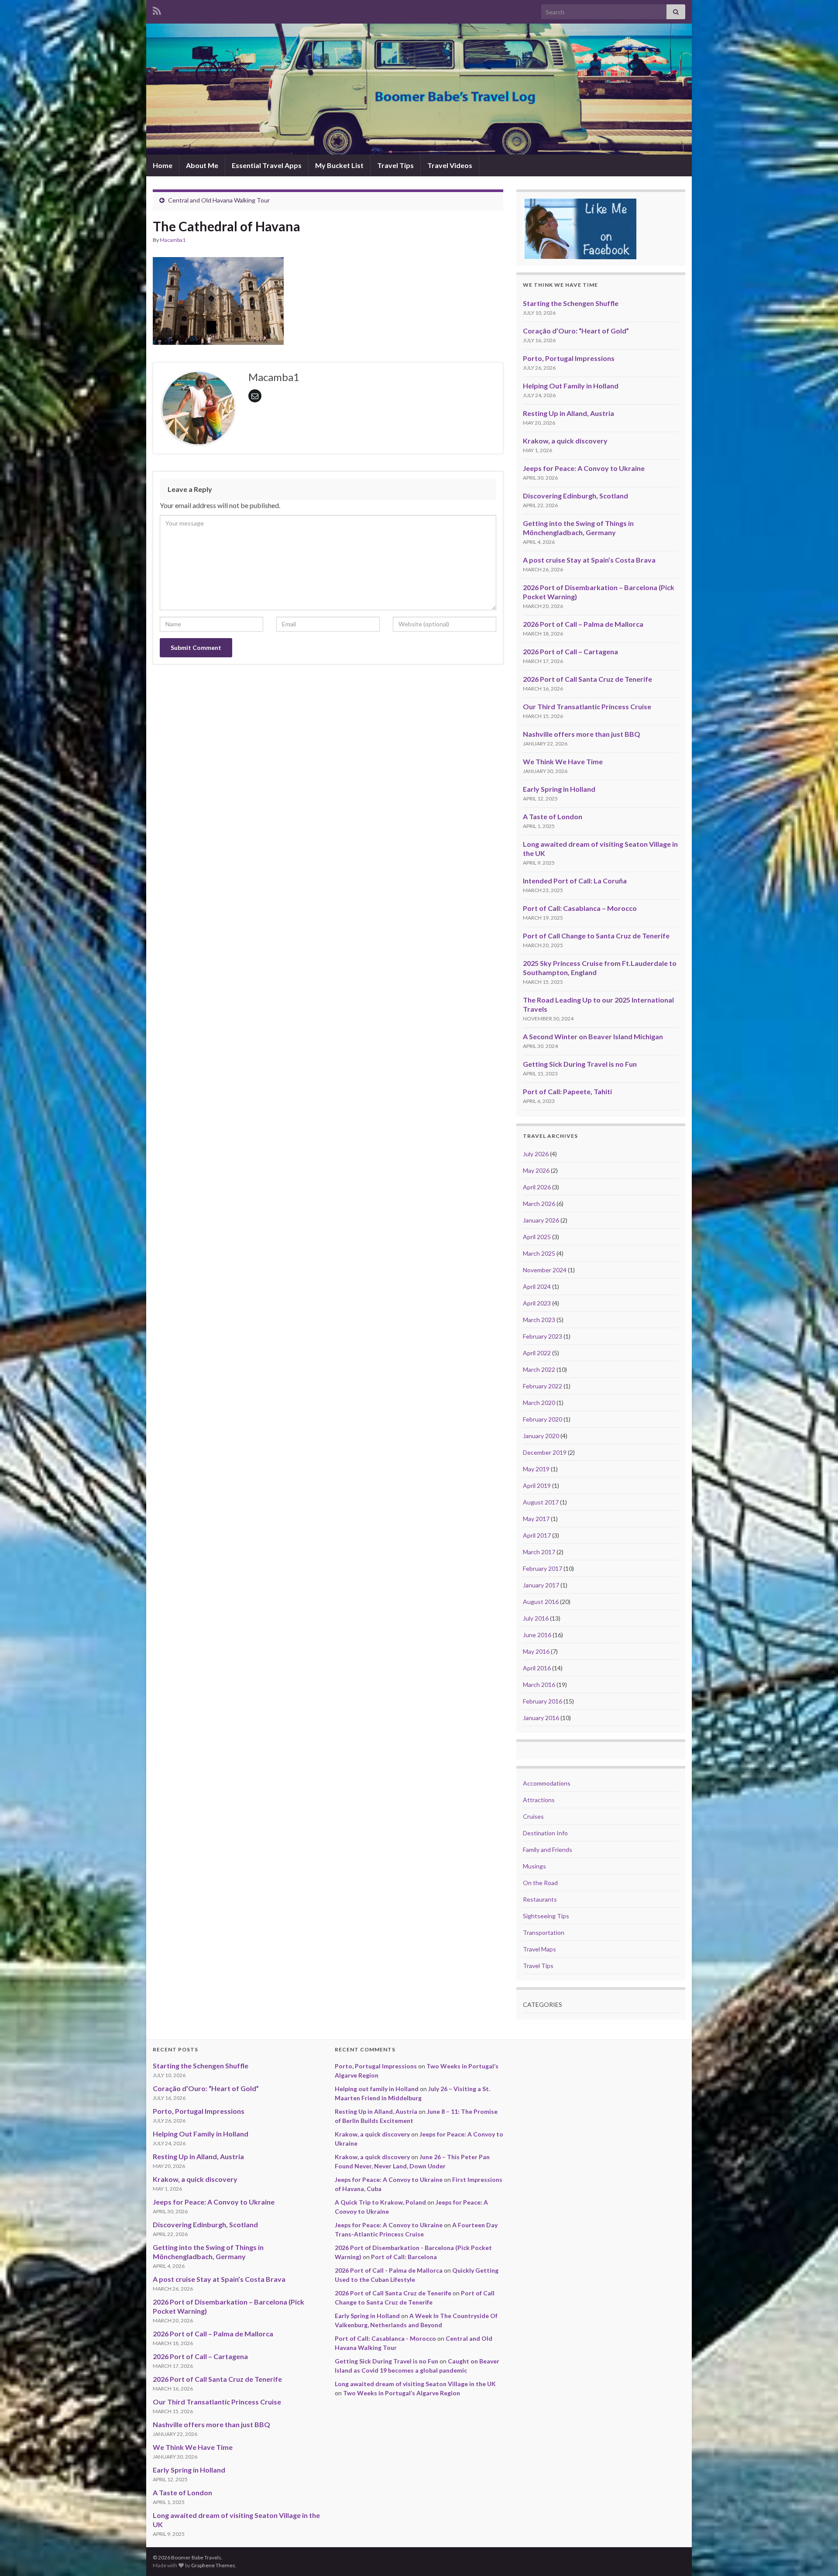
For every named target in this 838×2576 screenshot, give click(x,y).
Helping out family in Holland (377, 2089)
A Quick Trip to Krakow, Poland (380, 2202)
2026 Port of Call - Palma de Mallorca (389, 2270)
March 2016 (539, 1685)
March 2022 (539, 1369)
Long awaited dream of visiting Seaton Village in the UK (415, 2384)
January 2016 (541, 1718)
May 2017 (536, 1519)
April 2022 (537, 1353)
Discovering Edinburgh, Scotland (575, 496)
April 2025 (537, 1237)
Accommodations (547, 1783)
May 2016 (536, 1651)
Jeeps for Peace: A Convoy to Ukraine (584, 468)
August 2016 (541, 1602)
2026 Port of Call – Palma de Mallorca (583, 624)
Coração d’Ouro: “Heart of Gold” (576, 331)
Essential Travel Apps (267, 165)
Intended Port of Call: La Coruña (575, 881)
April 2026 (537, 1187)
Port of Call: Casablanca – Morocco (580, 908)
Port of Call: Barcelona (404, 2257)
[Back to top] (818, 2556)
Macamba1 (173, 240)
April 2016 (537, 1668)
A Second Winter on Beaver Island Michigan (593, 1036)
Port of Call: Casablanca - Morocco (385, 2338)
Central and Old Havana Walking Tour (219, 200)
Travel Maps (539, 1949)
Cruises (533, 1816)
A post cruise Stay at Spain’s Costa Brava (589, 560)
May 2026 (536, 1170)
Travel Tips (395, 165)
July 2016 (536, 1618)
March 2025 (539, 1253)
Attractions (539, 1800)
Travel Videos (450, 165)
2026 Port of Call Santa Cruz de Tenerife (587, 679)
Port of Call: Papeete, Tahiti (567, 1091)
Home (163, 165)
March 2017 (539, 1552)
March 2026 (539, 1204)
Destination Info (545, 1833)
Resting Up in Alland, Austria (568, 413)
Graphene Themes (213, 2565)
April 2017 (537, 1535)
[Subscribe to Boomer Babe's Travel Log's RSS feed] (157, 9)
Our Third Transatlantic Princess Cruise (587, 706)
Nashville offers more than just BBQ (582, 734)
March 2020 (539, 1403)
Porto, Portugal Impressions (569, 358)
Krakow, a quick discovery (565, 441)
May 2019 (536, 1469)
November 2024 (545, 1270)
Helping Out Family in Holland (571, 386)
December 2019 (545, 1452)
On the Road (540, 1883)
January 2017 (541, 1585)
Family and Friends (548, 1850)
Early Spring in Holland (559, 789)
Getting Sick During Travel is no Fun (580, 1064)
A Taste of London (553, 816)
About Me (202, 165)
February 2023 (543, 1336)
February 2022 (543, 1386)
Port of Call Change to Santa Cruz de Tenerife (596, 936)
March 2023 (539, 1320)
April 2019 (537, 1485)
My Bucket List (339, 165)
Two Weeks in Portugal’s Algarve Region (402, 2393)
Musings (534, 1866)
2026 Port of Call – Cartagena (570, 651)
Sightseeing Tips (546, 1916)
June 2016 (537, 1635)
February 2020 (543, 1419)
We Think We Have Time (563, 761)
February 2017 (543, 1568)
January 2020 (541, 1436)
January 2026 (541, 1220)
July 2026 (536, 1154)
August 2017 (541, 1502)
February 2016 (543, 1701)
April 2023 (537, 1303)
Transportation (544, 1932)
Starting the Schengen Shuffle (571, 303)
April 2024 (537, 1286)
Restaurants (540, 1899)
